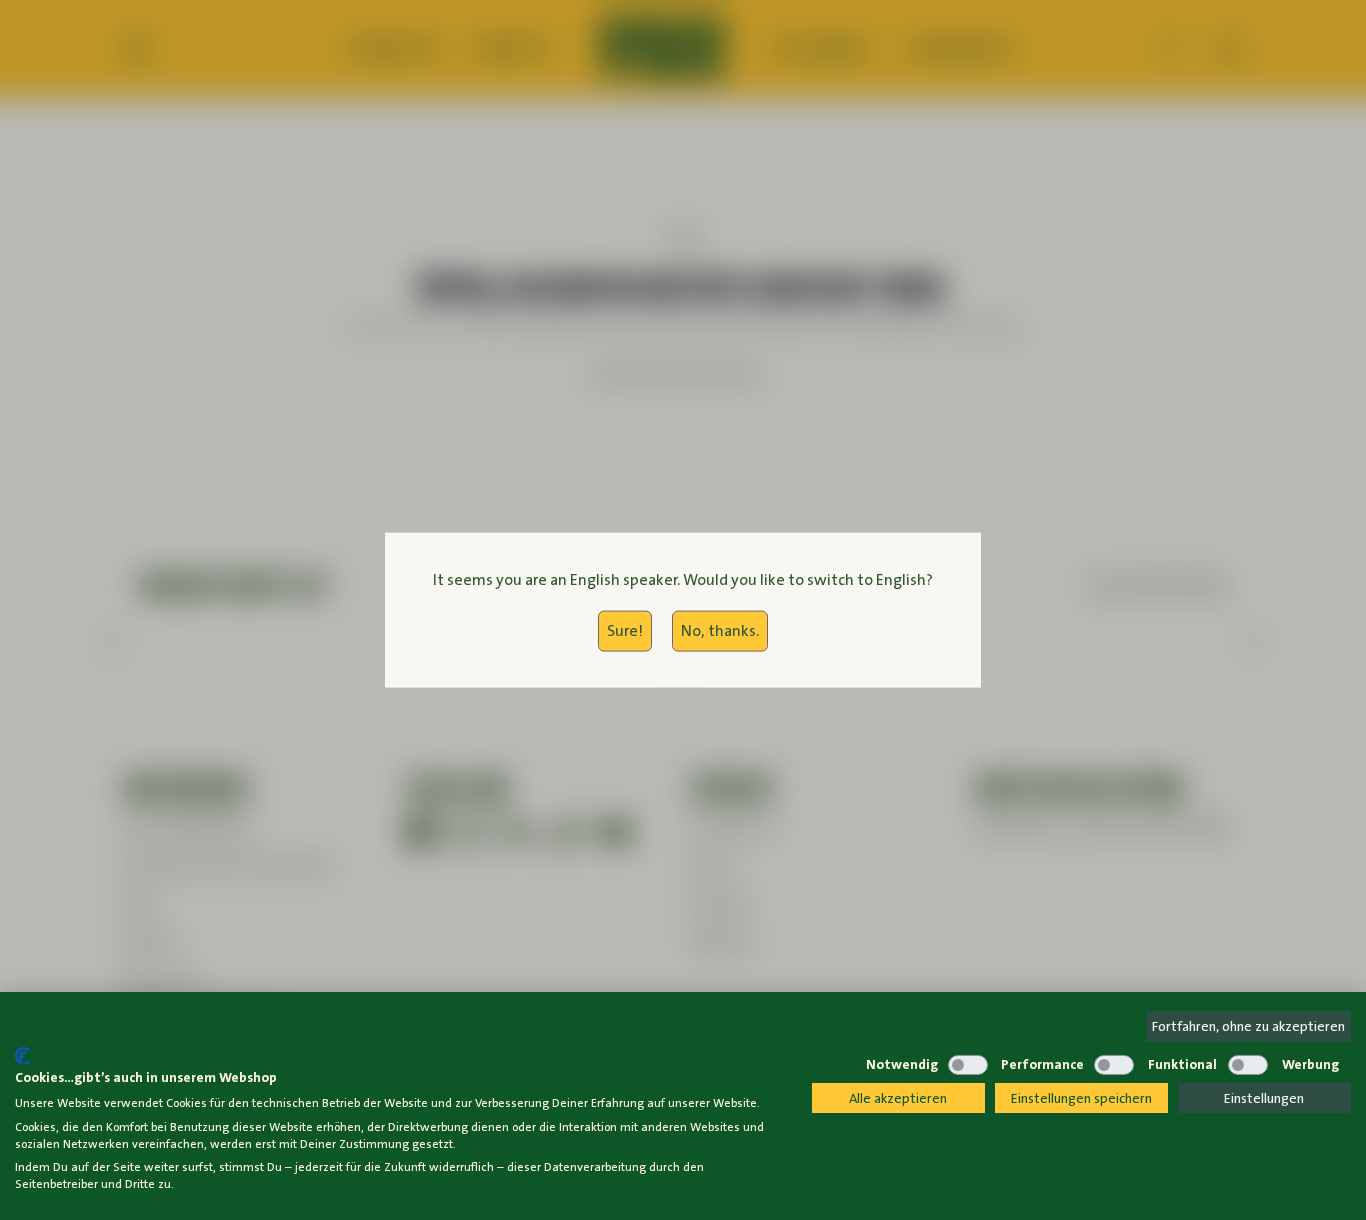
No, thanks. (720, 630)
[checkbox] (832, 1065)
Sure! (625, 630)
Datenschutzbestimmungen (706, 1029)
